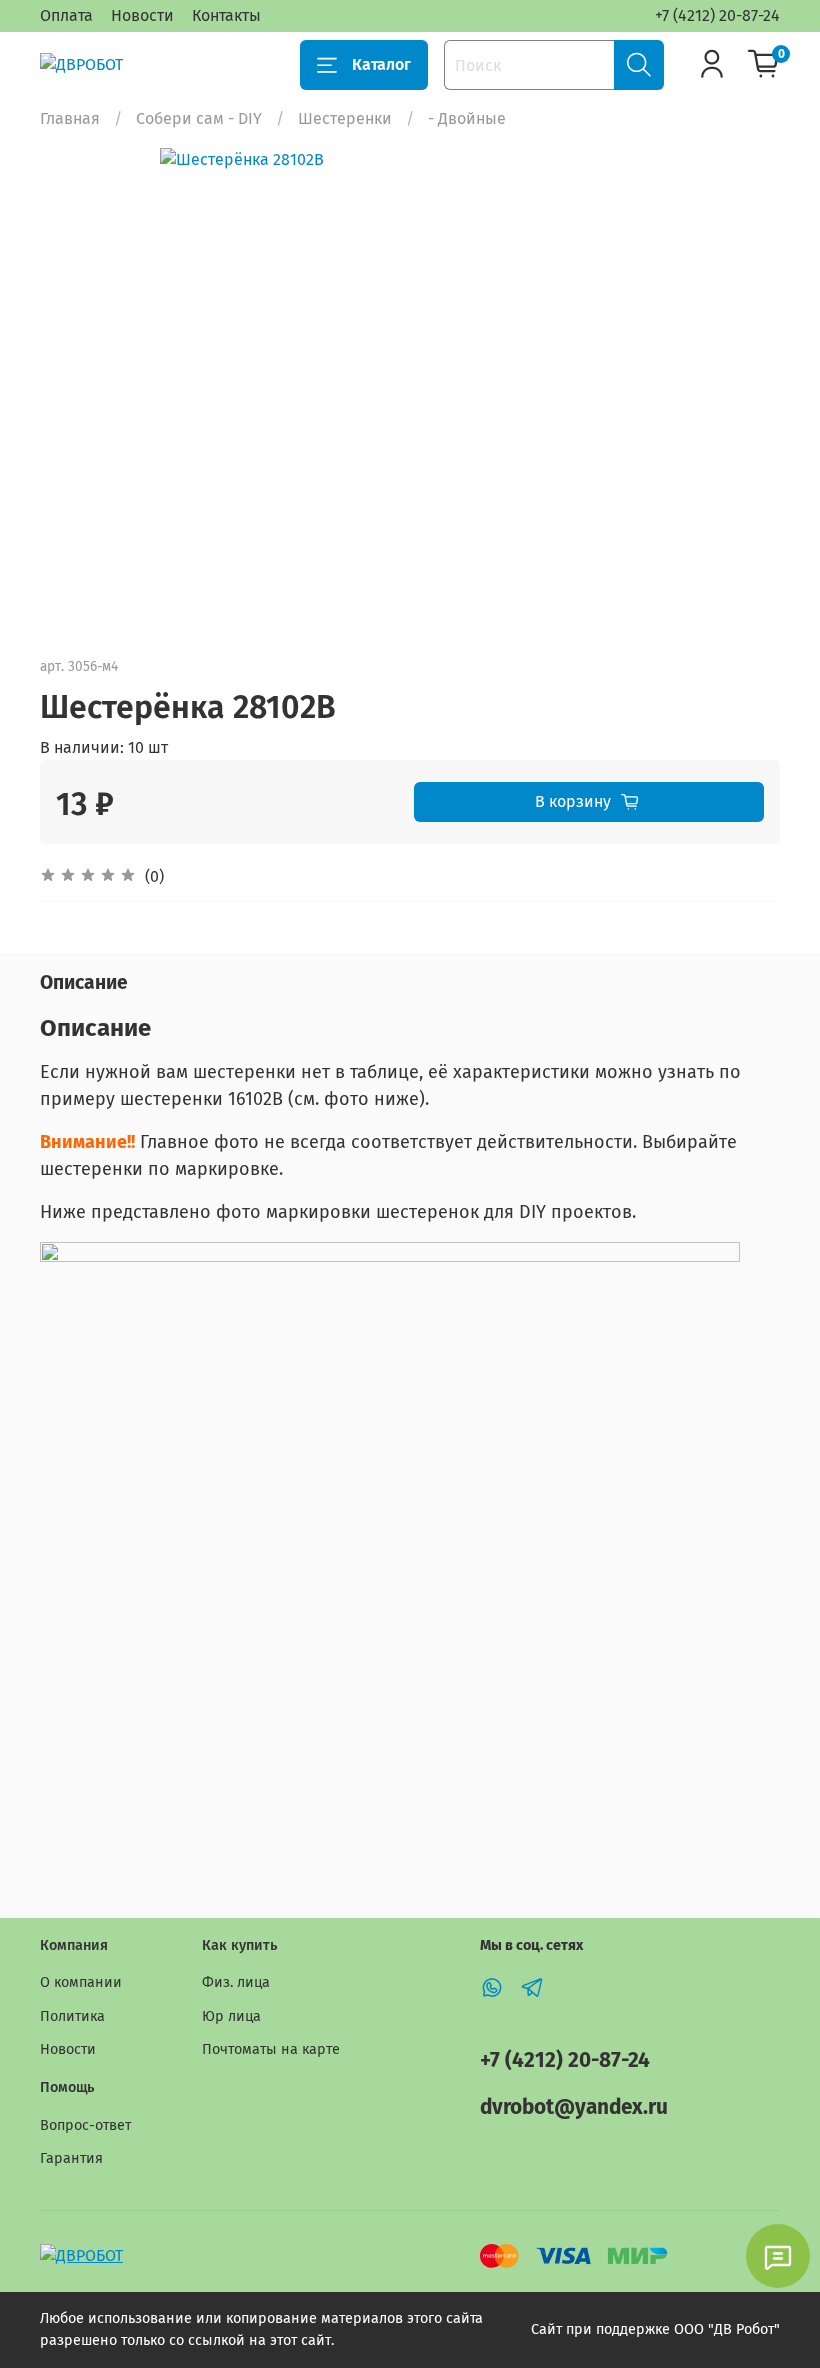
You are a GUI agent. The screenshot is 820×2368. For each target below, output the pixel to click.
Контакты (226, 15)
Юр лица (231, 2016)
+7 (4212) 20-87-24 (717, 15)
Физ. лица (236, 1982)
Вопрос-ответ (85, 2125)
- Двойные (467, 118)
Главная (70, 118)
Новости (142, 15)
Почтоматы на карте (271, 2049)
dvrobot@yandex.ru (574, 2107)
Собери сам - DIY (199, 118)
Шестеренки (345, 118)
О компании (81, 1982)
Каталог (381, 64)
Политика (72, 2016)
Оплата (66, 15)
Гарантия (71, 2158)
